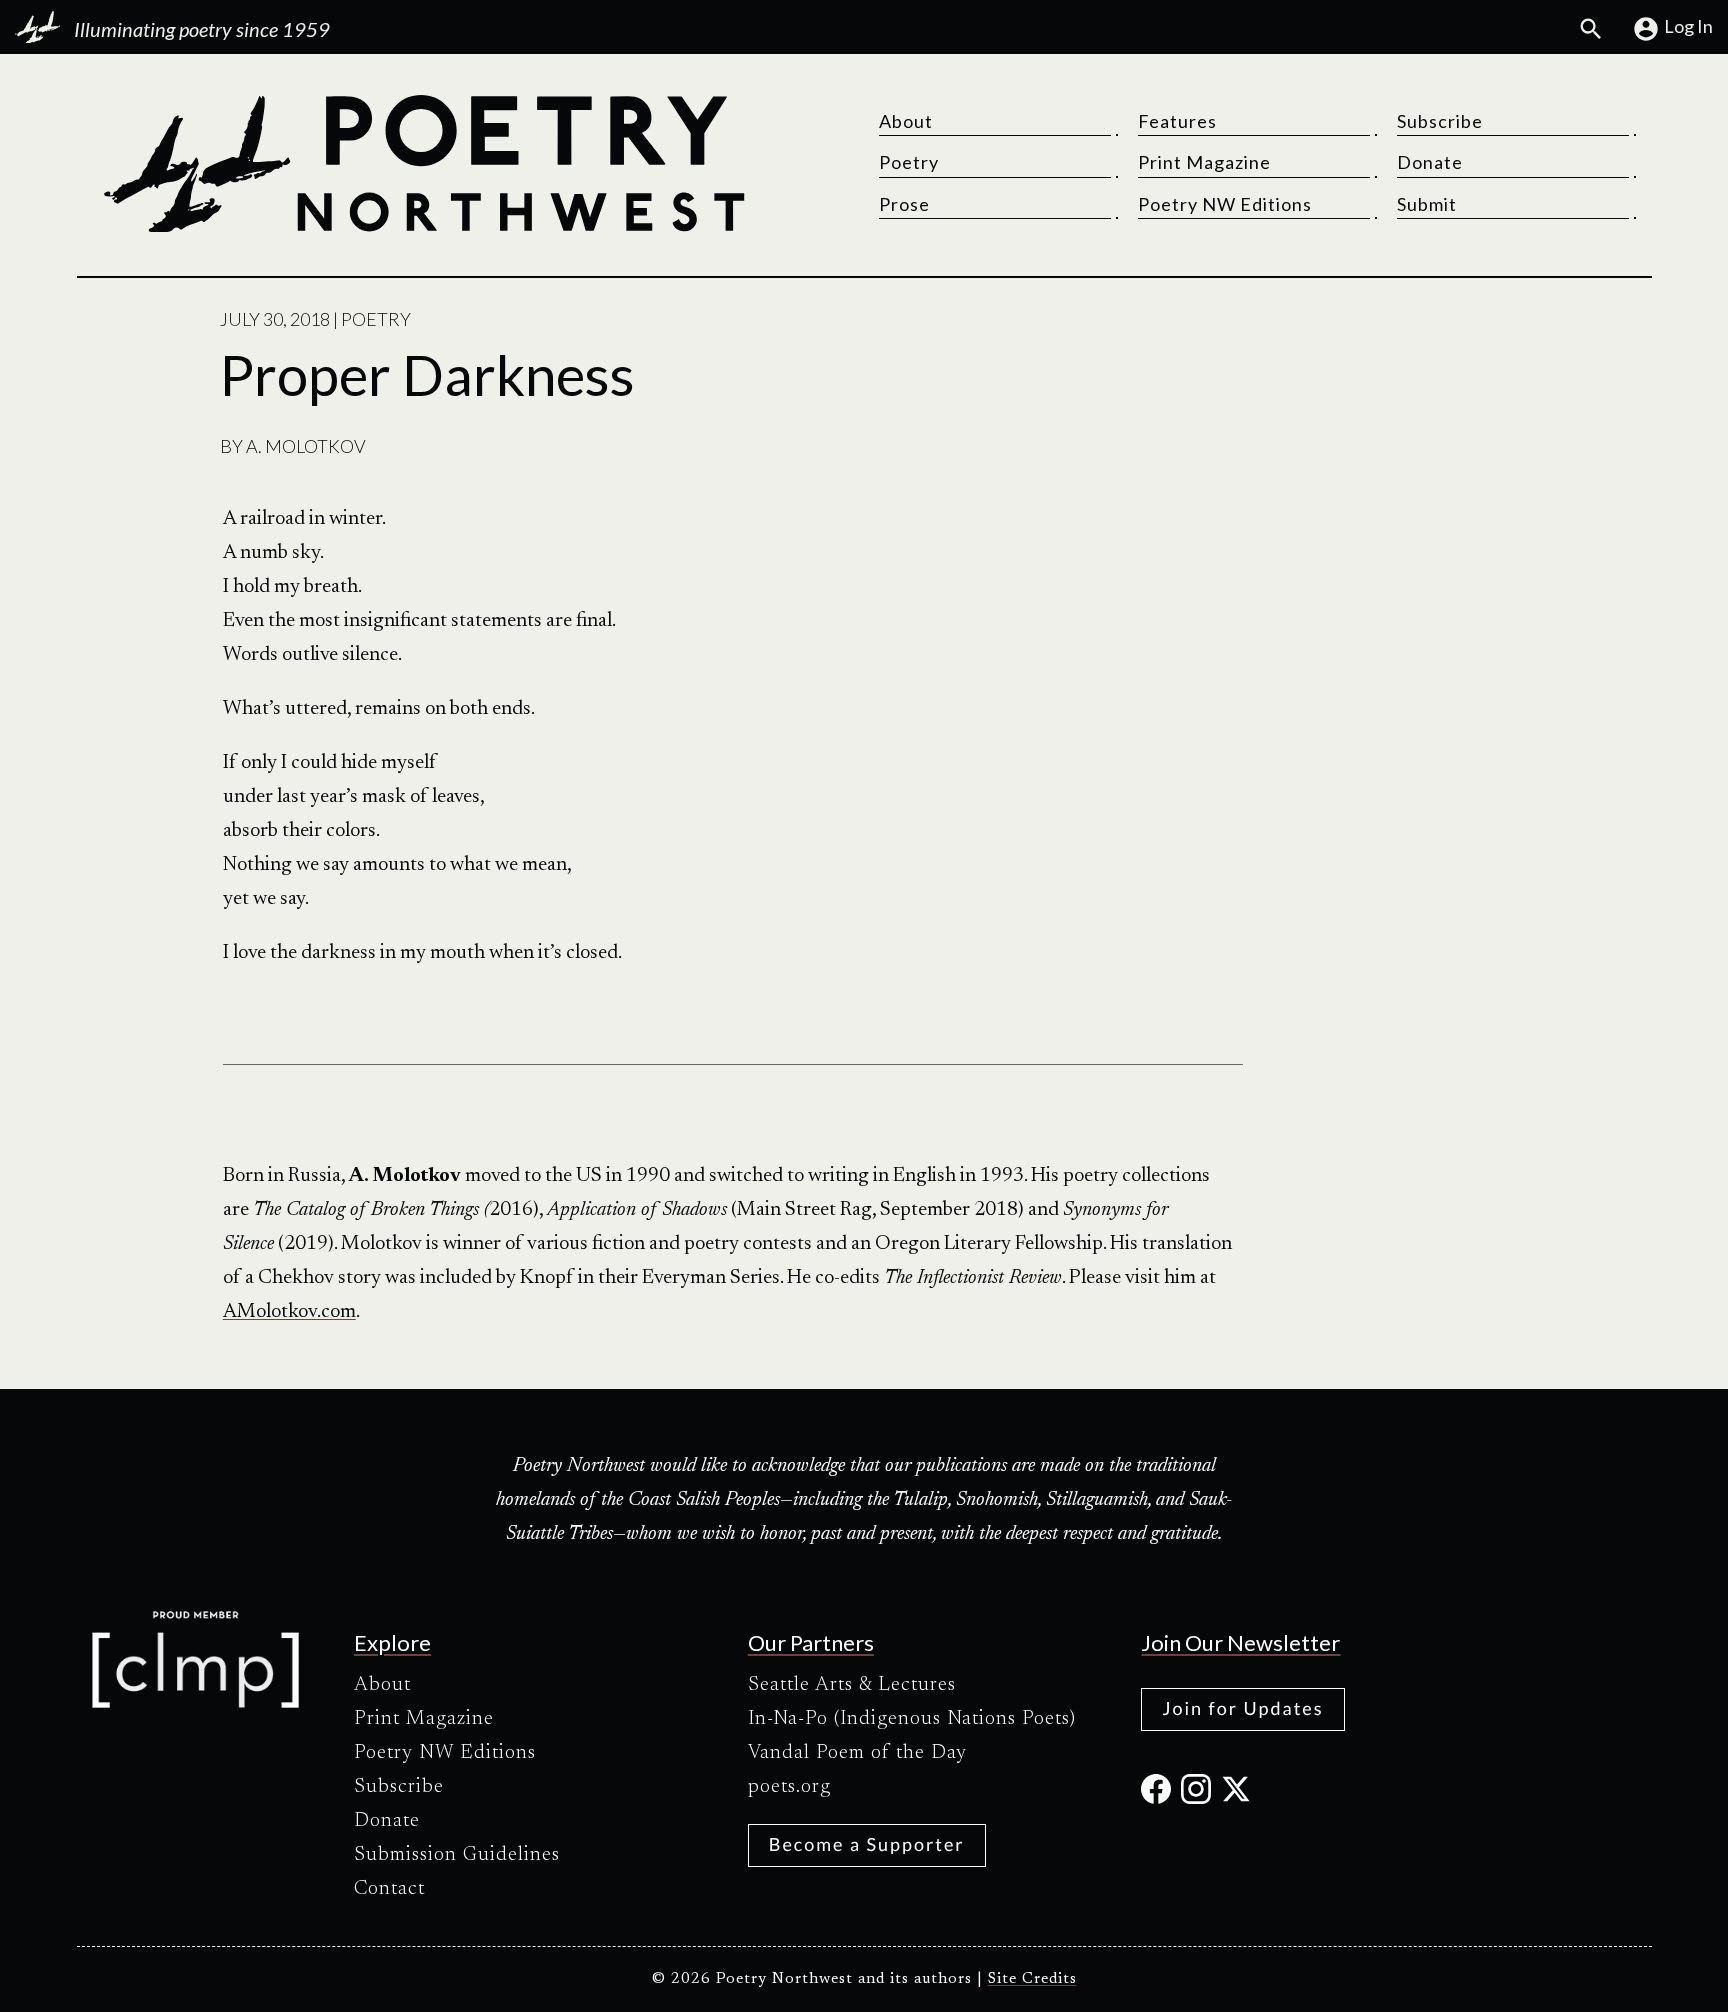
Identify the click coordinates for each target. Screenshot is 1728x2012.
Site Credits (1032, 1979)
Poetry (909, 162)
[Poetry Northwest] (423, 164)
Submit (1427, 204)
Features (1177, 121)
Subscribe (1440, 121)
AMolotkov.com (289, 1312)
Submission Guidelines (457, 1855)
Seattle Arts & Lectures (852, 1685)
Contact (389, 1889)
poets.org (789, 1787)
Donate (1430, 162)
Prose (904, 204)
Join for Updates (1242, 1708)
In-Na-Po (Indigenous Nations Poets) (912, 1719)
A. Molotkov (306, 446)
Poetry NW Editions (1225, 204)
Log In (1688, 26)
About (906, 121)
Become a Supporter (867, 1844)
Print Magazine (1204, 162)
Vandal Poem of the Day (857, 1753)
